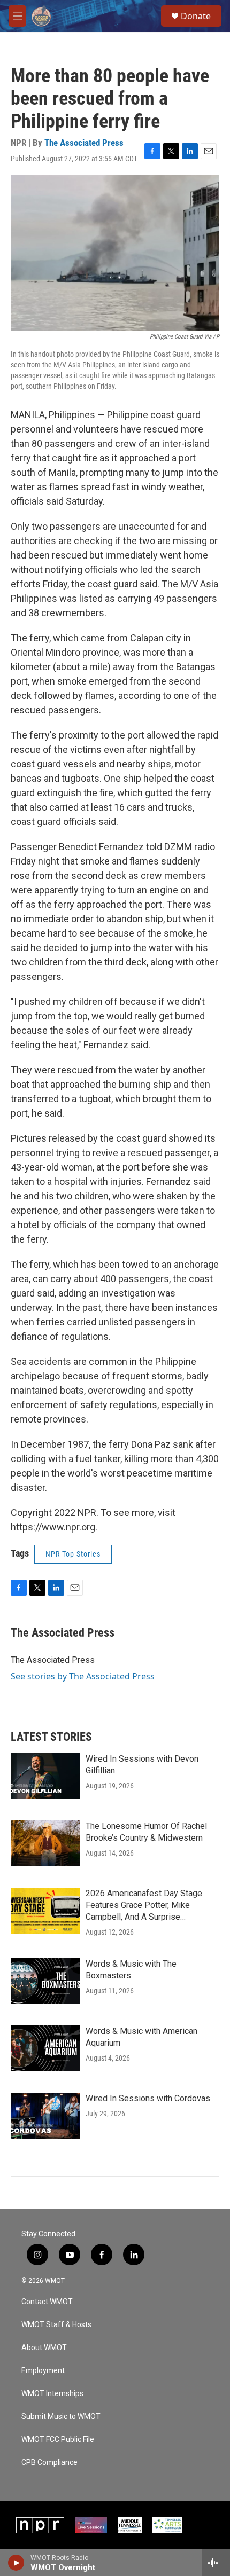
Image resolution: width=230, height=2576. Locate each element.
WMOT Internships (52, 2394)
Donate (196, 16)
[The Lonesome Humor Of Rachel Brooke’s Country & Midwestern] (45, 1843)
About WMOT (44, 2348)
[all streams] (216, 2563)
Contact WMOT (47, 2302)
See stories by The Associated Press (83, 1676)
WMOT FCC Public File (58, 2440)
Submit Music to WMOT (61, 2417)
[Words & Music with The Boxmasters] (45, 1981)
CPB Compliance (49, 2463)
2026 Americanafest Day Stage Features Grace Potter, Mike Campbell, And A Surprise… (144, 1905)
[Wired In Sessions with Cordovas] (45, 2116)
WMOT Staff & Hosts (56, 2325)
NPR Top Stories (73, 1554)
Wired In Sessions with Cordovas (148, 2098)
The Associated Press (84, 143)
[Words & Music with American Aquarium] (45, 2048)
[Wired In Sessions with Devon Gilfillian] (45, 1776)
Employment (43, 2371)
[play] (16, 2563)
